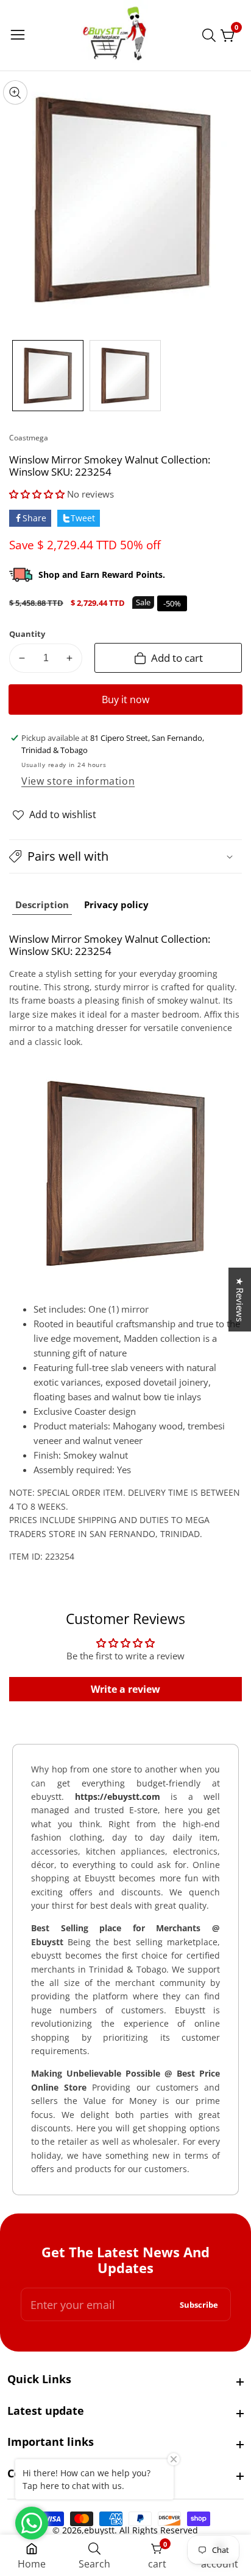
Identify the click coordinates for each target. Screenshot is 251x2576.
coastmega (29, 438)
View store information (78, 781)
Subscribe (199, 2304)
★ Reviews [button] (240, 1300)
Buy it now (125, 700)
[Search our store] (211, 35)
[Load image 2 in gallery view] (125, 376)
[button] (37, 494)
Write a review (125, 1689)
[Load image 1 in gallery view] (48, 376)
